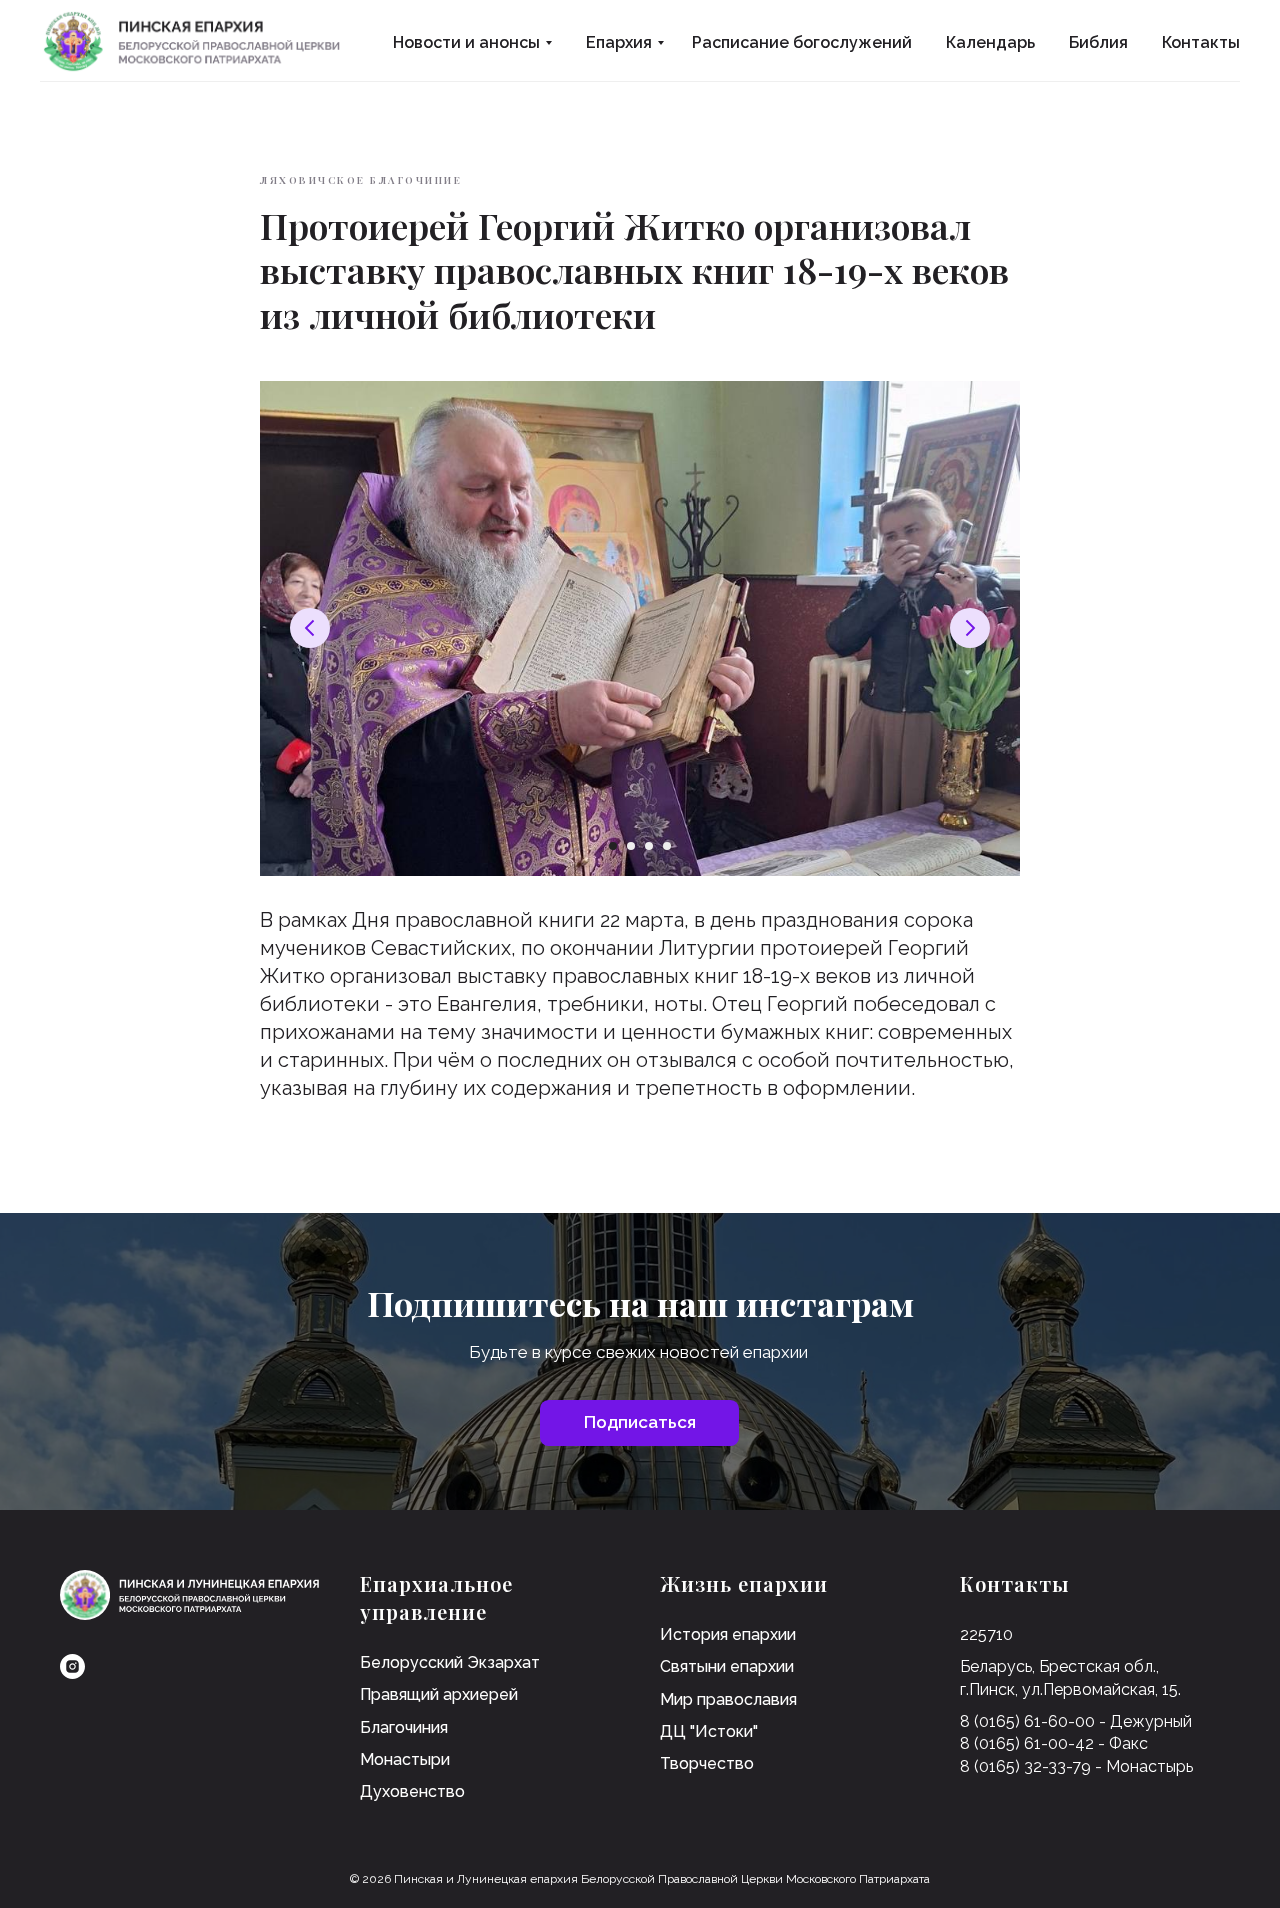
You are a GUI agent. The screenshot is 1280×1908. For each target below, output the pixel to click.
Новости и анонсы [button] (466, 42)
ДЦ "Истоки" (709, 1731)
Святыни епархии (727, 1666)
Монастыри (405, 1759)
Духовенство (412, 1791)
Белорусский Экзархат (450, 1662)
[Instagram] (72, 1666)
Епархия (619, 42)
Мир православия (728, 1699)
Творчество (707, 1763)
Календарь (990, 42)
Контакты (1201, 42)
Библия (1098, 42)
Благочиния (404, 1727)
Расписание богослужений (802, 42)
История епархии (728, 1634)
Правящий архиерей (439, 1694)
